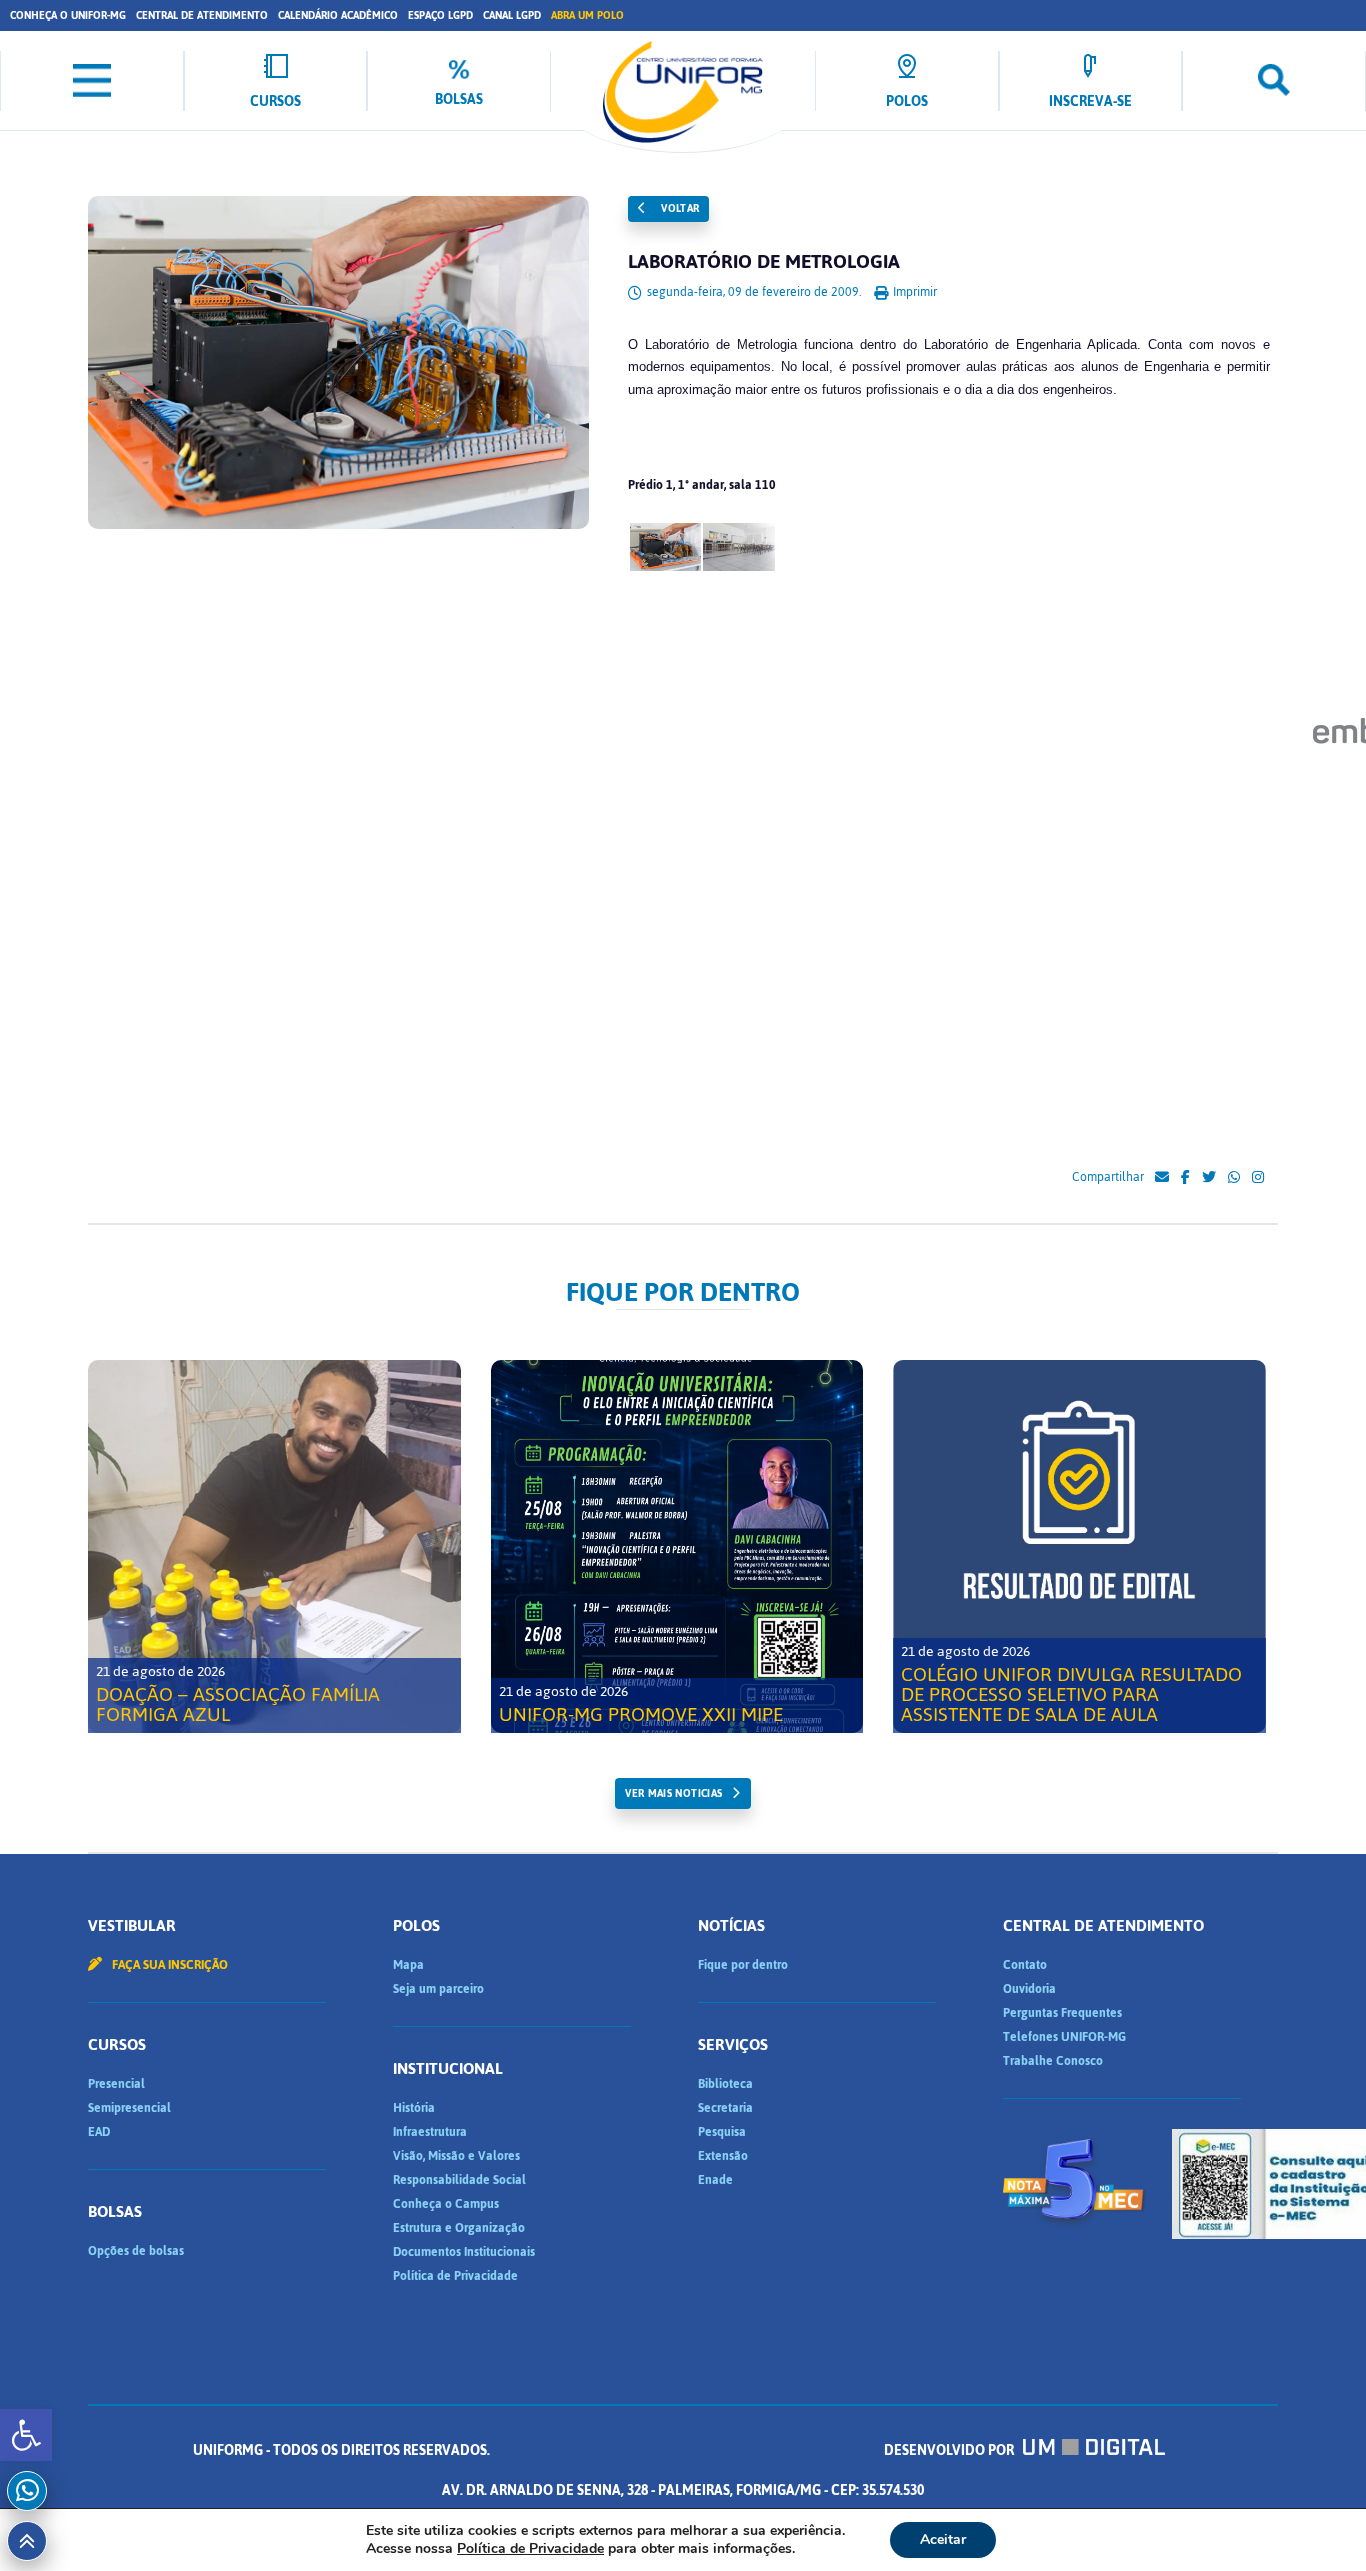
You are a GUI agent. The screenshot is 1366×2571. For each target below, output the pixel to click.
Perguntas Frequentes (1062, 2013)
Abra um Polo (587, 15)
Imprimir (913, 292)
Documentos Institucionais (464, 2252)
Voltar (679, 208)
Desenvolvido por (950, 2450)
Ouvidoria (1029, 1989)
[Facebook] (1185, 1178)
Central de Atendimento (202, 15)
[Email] (1162, 1178)
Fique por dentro (743, 1965)
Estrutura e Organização (459, 2228)
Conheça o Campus (446, 2204)
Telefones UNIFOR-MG (1064, 2037)
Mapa (408, 1965)
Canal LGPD (512, 15)
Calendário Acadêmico (338, 15)
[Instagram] (1258, 1178)
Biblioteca (725, 2084)
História (414, 2108)
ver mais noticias (673, 1793)
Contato (1025, 1965)
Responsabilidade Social (459, 2180)
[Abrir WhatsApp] (1316, 2520)
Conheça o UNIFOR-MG (68, 15)
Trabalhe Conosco (1053, 2061)
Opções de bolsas (136, 2251)
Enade (715, 2180)
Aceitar (943, 2539)
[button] (26, 2435)
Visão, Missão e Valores (456, 2156)
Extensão (723, 2156)
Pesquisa (722, 2132)
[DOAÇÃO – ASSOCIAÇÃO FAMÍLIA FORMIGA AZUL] (274, 1546)
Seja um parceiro (438, 1989)
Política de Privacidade (455, 2276)
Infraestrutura (430, 2132)
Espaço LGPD (440, 15)
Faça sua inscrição (168, 1965)
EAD (99, 2132)
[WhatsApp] (1234, 1178)
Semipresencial (129, 2108)
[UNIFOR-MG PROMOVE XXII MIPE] (677, 1546)
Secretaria (725, 2108)
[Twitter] (1209, 1178)
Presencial (116, 2084)
